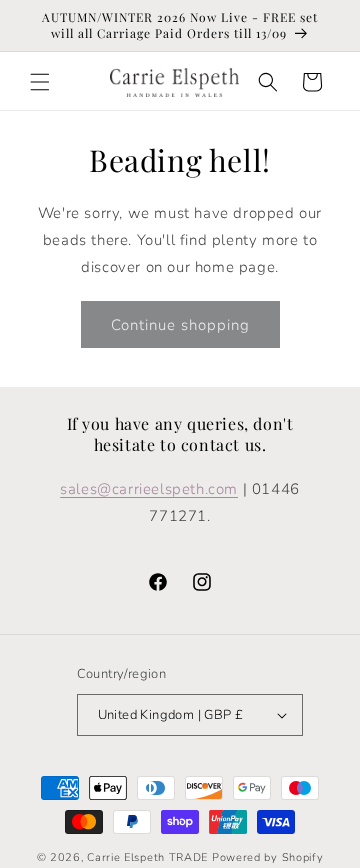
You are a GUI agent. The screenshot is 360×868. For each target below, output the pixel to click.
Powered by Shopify (268, 857)
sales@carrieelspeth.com (149, 489)
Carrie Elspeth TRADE (147, 857)
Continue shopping (180, 325)
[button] (40, 82)
